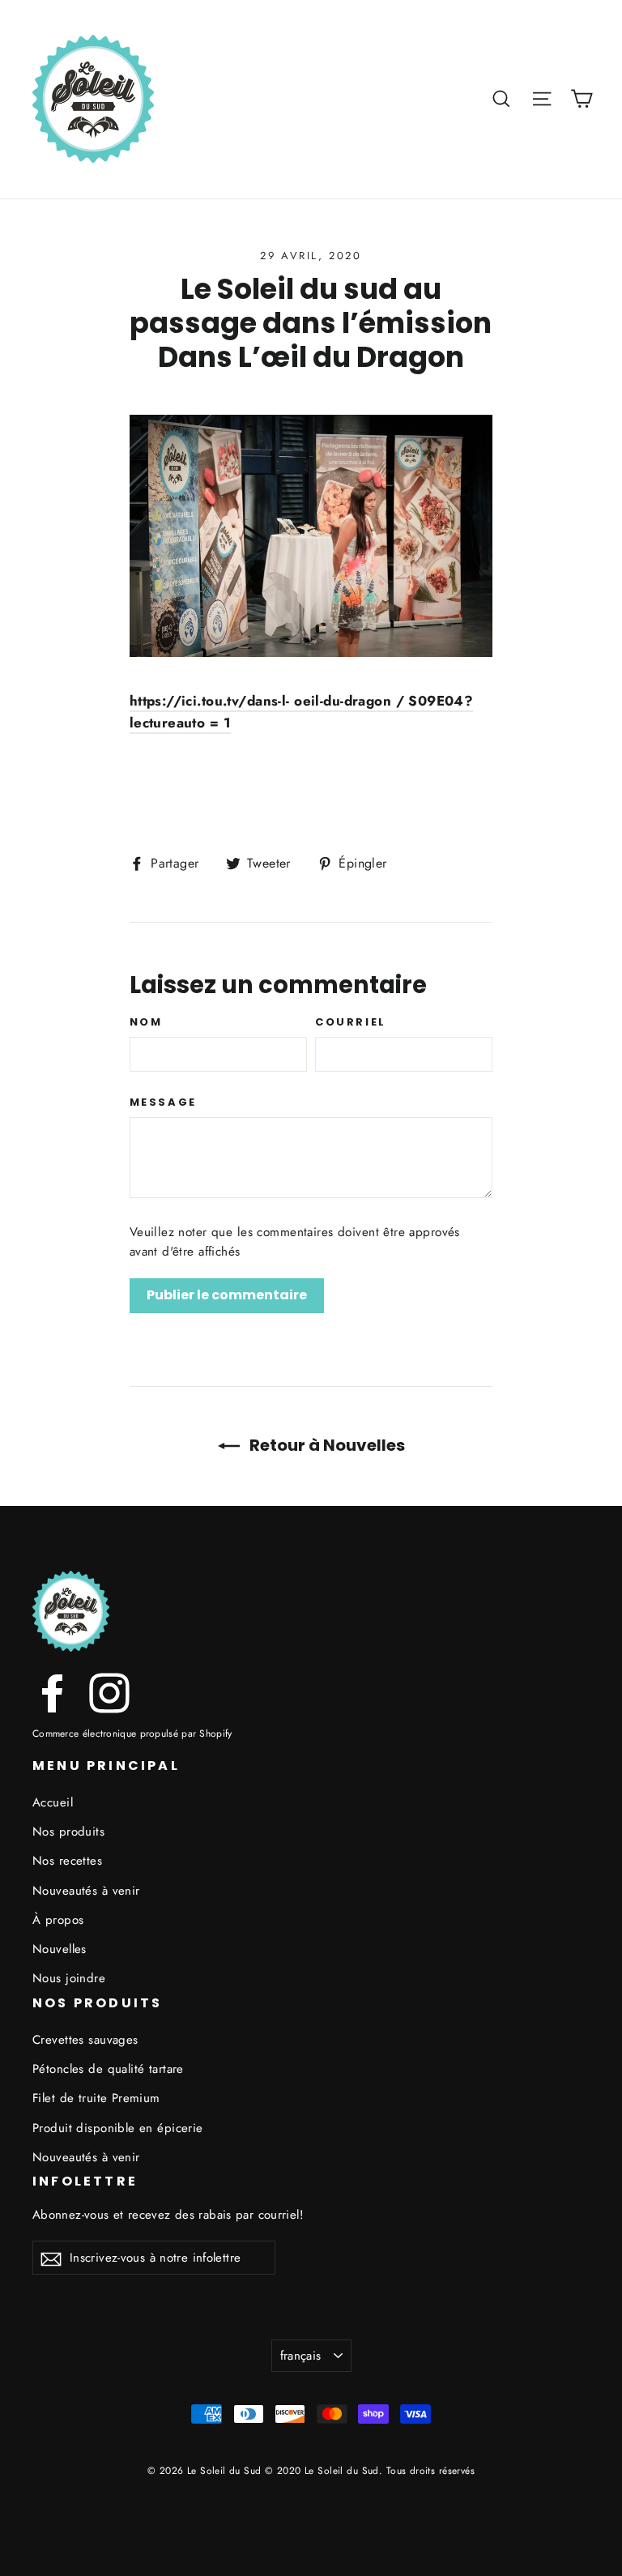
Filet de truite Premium (96, 2098)
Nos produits (68, 1832)
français (301, 2356)
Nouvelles (60, 1949)
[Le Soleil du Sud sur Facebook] (53, 1693)
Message (163, 1102)
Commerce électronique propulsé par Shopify (132, 1733)
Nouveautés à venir (86, 1891)
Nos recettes (67, 1861)
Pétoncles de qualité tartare (108, 2069)
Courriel (351, 1022)
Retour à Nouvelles (326, 1445)
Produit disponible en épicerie (118, 2128)
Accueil (53, 1802)
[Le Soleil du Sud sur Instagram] (109, 1693)
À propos (58, 1920)
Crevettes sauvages (85, 2040)
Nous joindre (69, 1978)
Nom (146, 1022)
